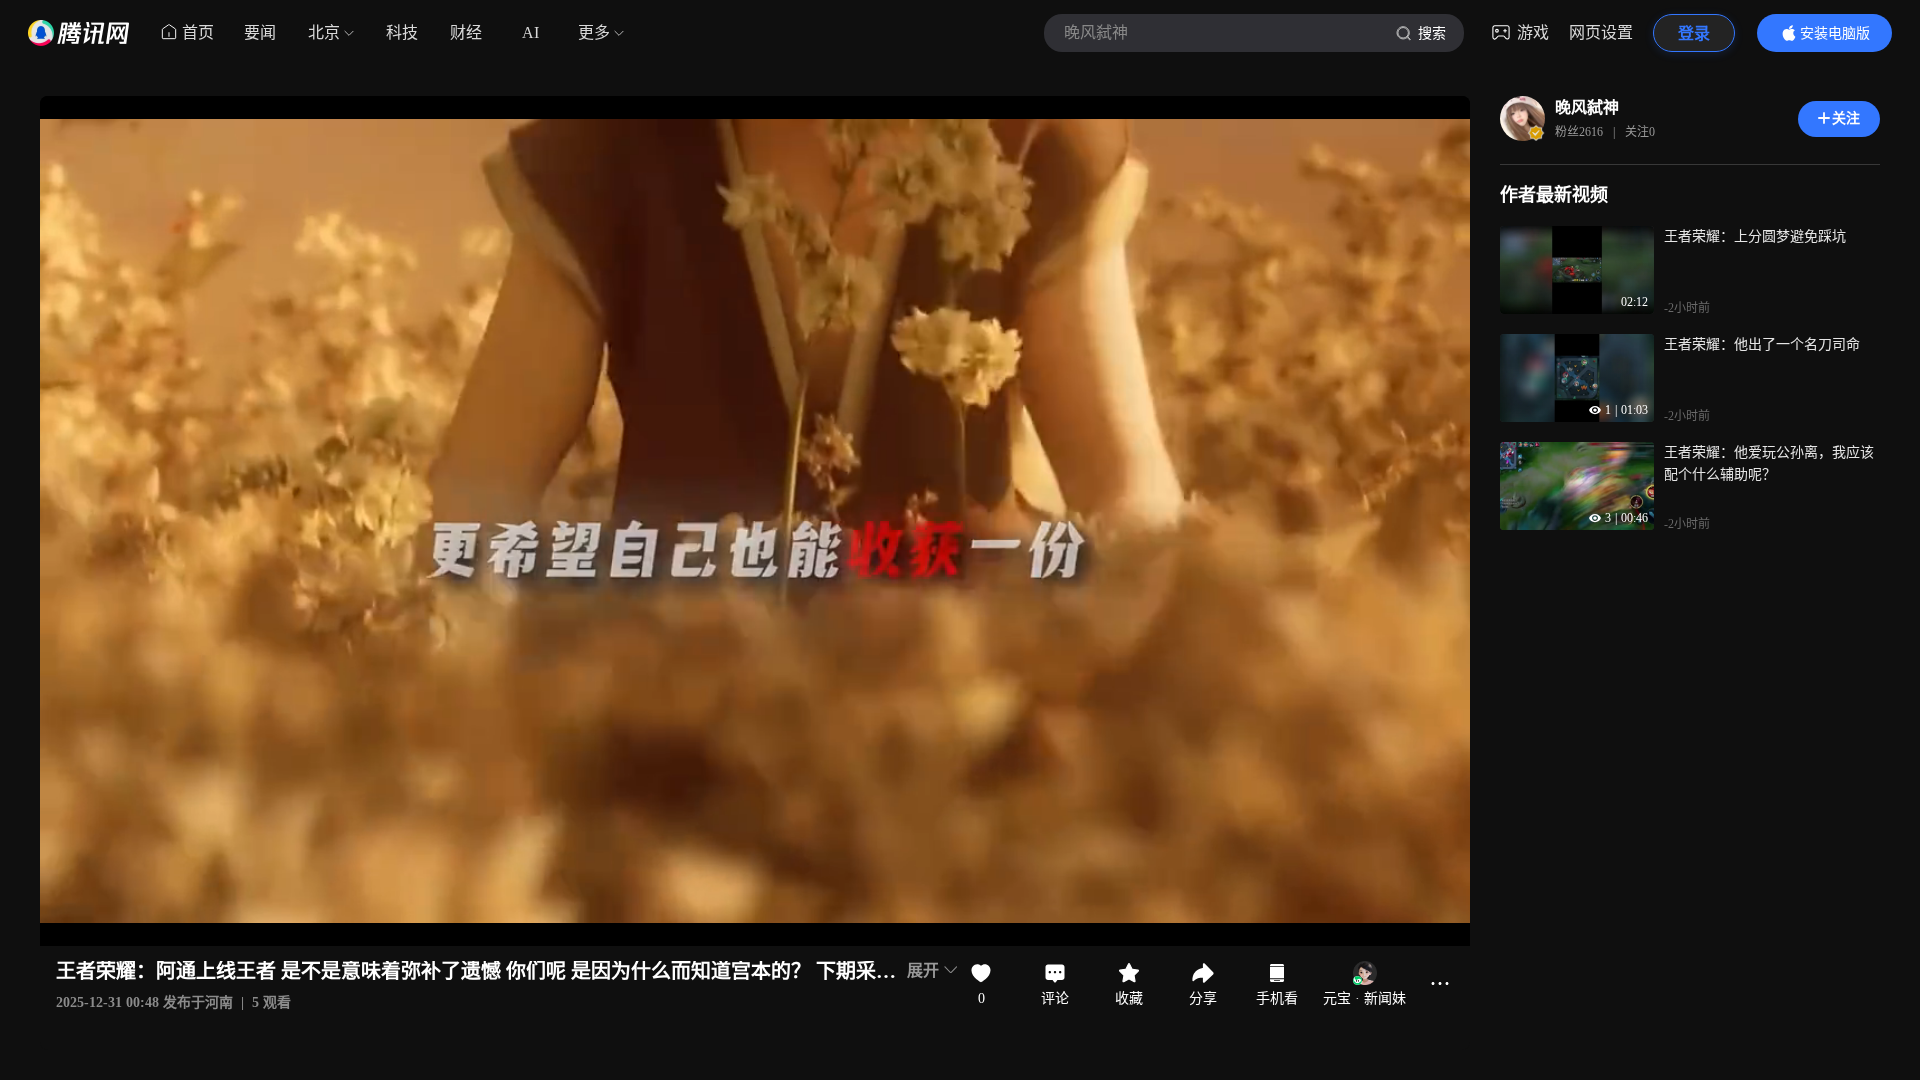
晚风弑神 (1587, 107)
